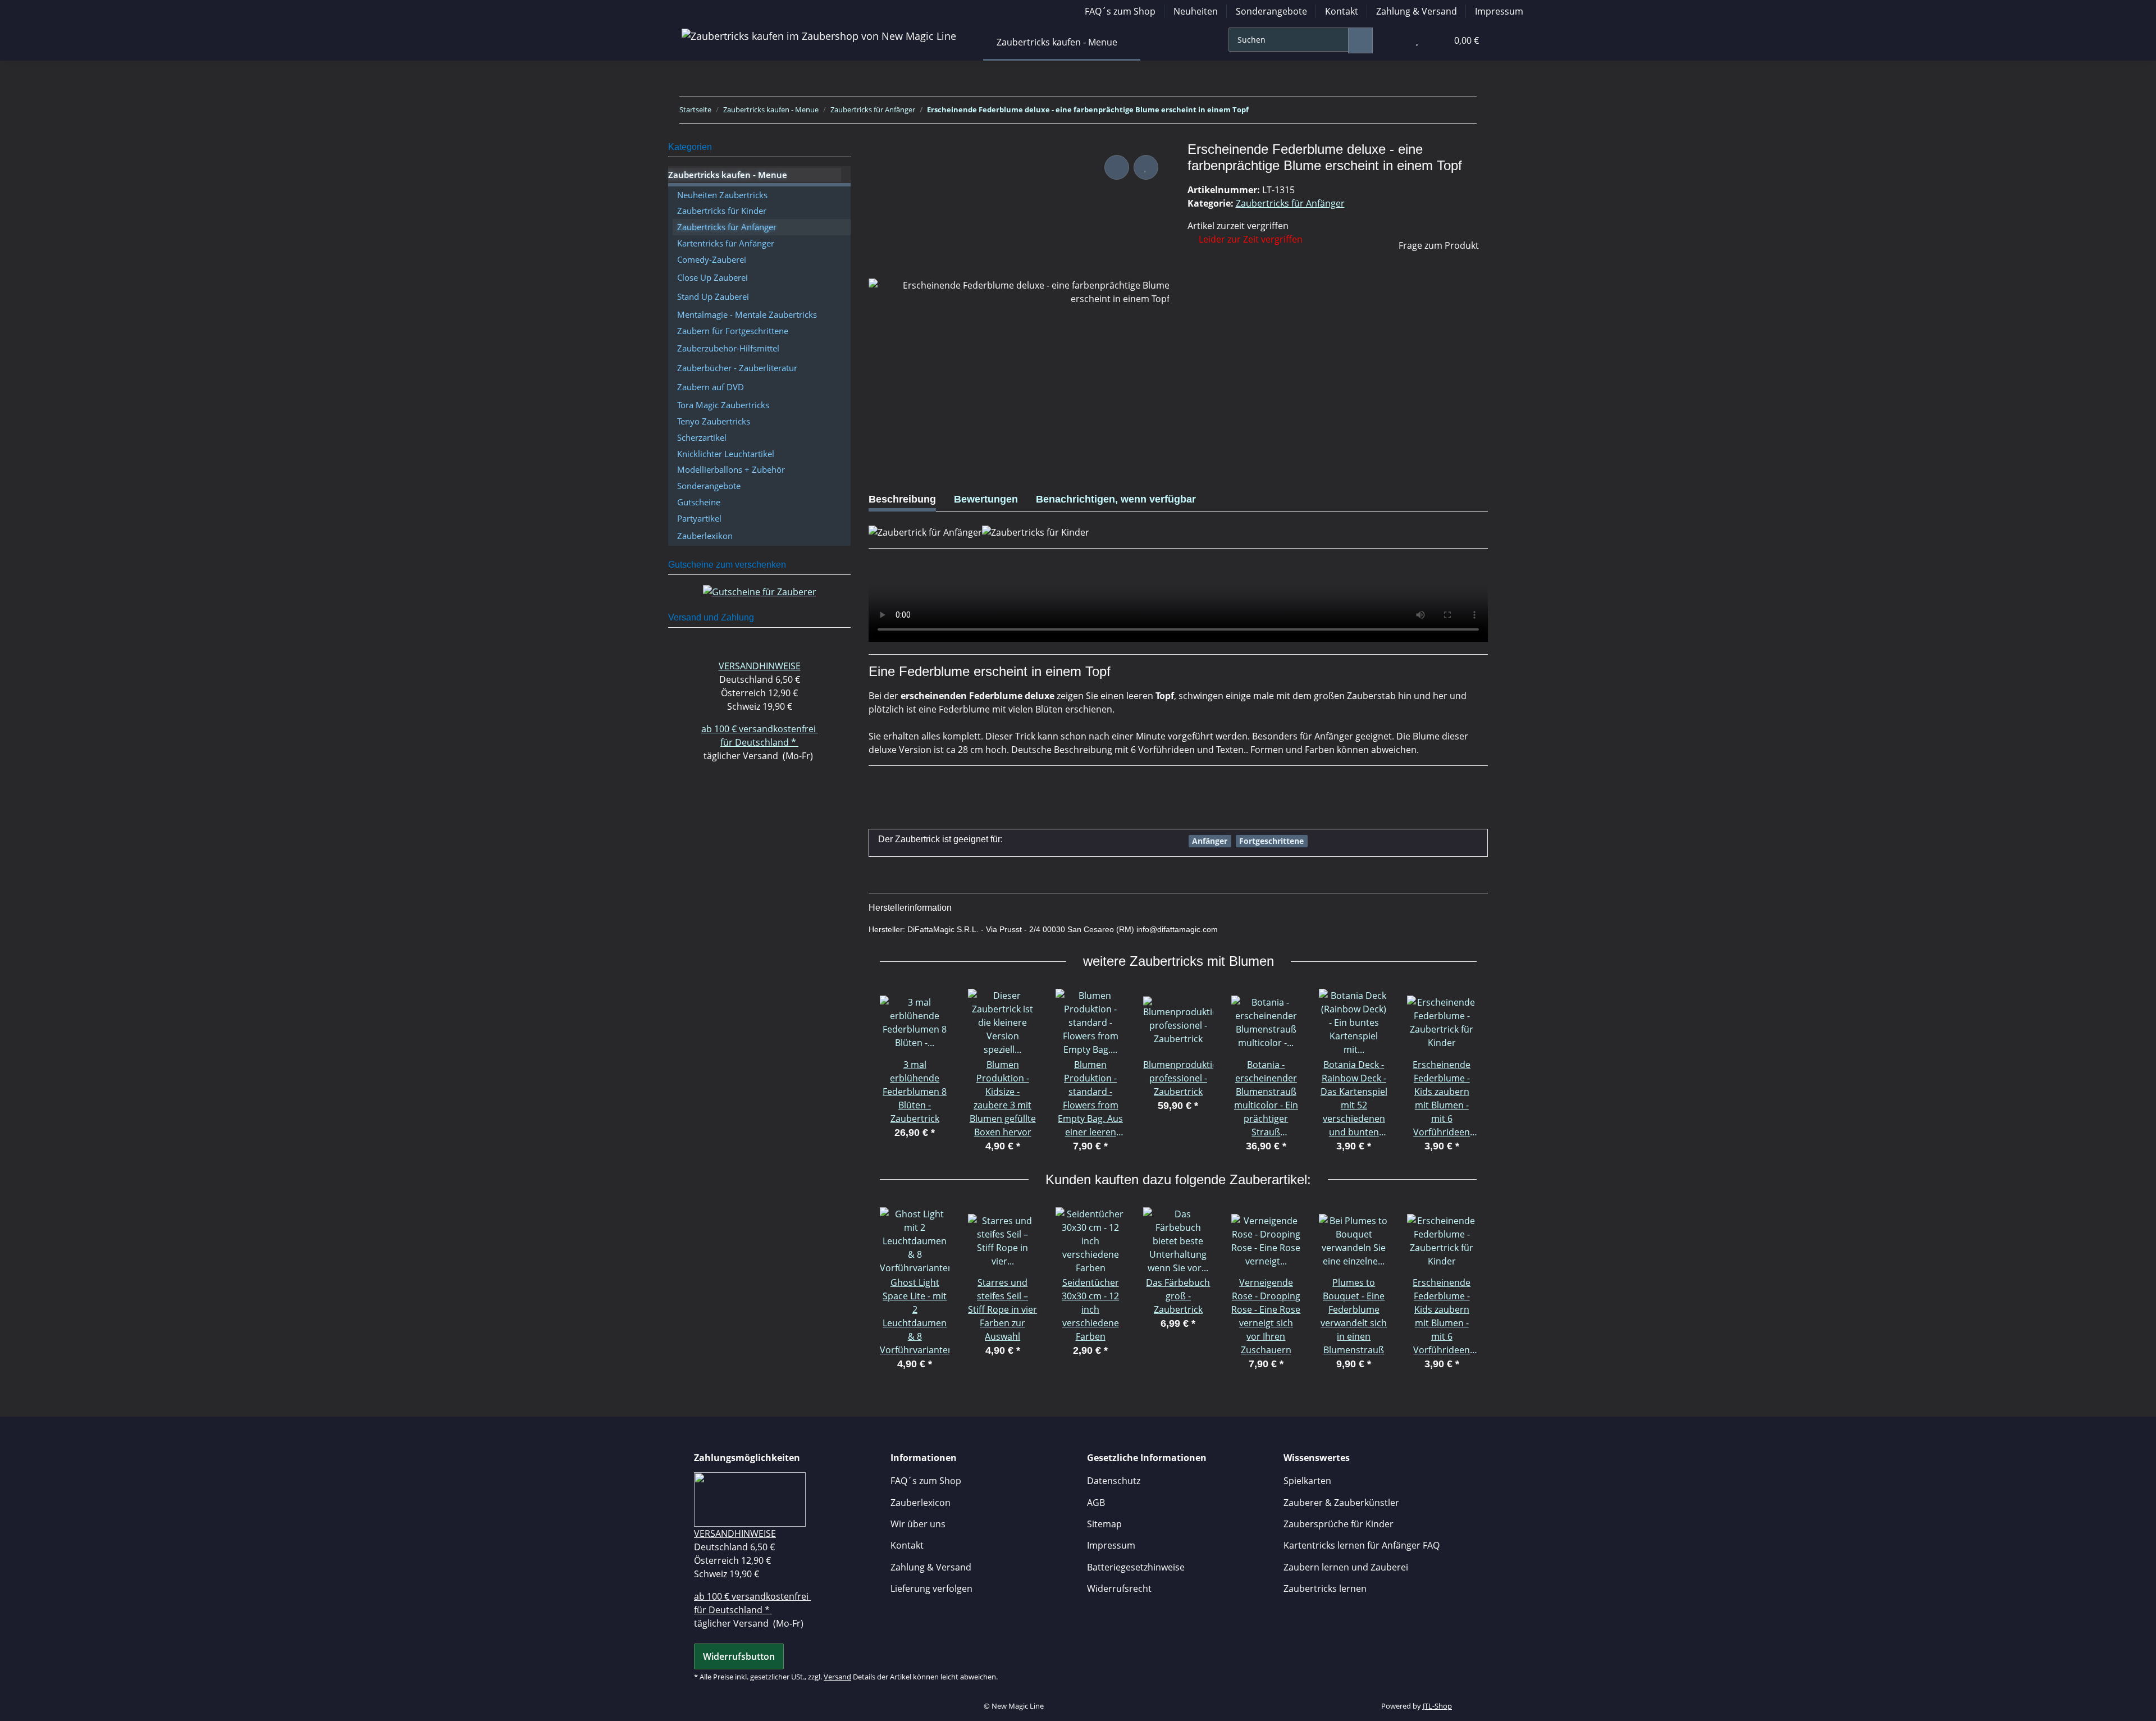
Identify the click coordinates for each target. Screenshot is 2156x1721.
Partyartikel (699, 518)
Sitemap (1104, 1524)
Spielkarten (1307, 1481)
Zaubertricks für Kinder (722, 211)
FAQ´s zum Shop (1120, 11)
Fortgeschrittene (1271, 841)
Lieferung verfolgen (931, 1588)
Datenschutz (1114, 1481)
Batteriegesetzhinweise (1136, 1567)
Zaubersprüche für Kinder (1339, 1524)
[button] (1394, 40)
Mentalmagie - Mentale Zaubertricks (747, 314)
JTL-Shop (1437, 1706)
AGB (1096, 1503)
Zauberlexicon (921, 1503)
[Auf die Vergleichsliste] (1117, 167)
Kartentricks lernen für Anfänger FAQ (1362, 1545)
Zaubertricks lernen (1325, 1588)
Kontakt (1342, 11)
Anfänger (1210, 841)
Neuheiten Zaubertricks (722, 195)
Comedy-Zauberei (712, 259)
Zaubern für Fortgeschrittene (733, 331)
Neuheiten (1196, 11)
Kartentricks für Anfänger (726, 243)
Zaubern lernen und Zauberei (1346, 1567)
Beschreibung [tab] (902, 499)
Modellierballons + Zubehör (731, 469)
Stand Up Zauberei (713, 296)
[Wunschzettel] (1417, 40)
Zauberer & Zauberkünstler (1341, 1503)
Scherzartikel (702, 437)
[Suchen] (1360, 40)
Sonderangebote (1271, 11)
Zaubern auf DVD (711, 387)
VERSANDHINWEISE (760, 666)
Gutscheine (699, 502)
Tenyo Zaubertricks (714, 421)
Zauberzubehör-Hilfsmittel (728, 348)
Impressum (1499, 11)
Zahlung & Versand (1417, 11)
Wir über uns (918, 1524)
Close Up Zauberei (712, 277)
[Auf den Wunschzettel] (1146, 167)
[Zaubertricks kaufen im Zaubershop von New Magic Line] (819, 36)
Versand (837, 1677)
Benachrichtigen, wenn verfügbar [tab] (1116, 499)
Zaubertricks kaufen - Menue (728, 175)
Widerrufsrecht (1119, 1588)
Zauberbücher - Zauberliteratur (737, 368)
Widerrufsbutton (739, 1656)
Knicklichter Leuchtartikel (726, 454)
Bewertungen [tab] (986, 499)
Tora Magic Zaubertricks (723, 405)
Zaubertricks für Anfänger (1290, 203)
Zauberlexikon (705, 536)
